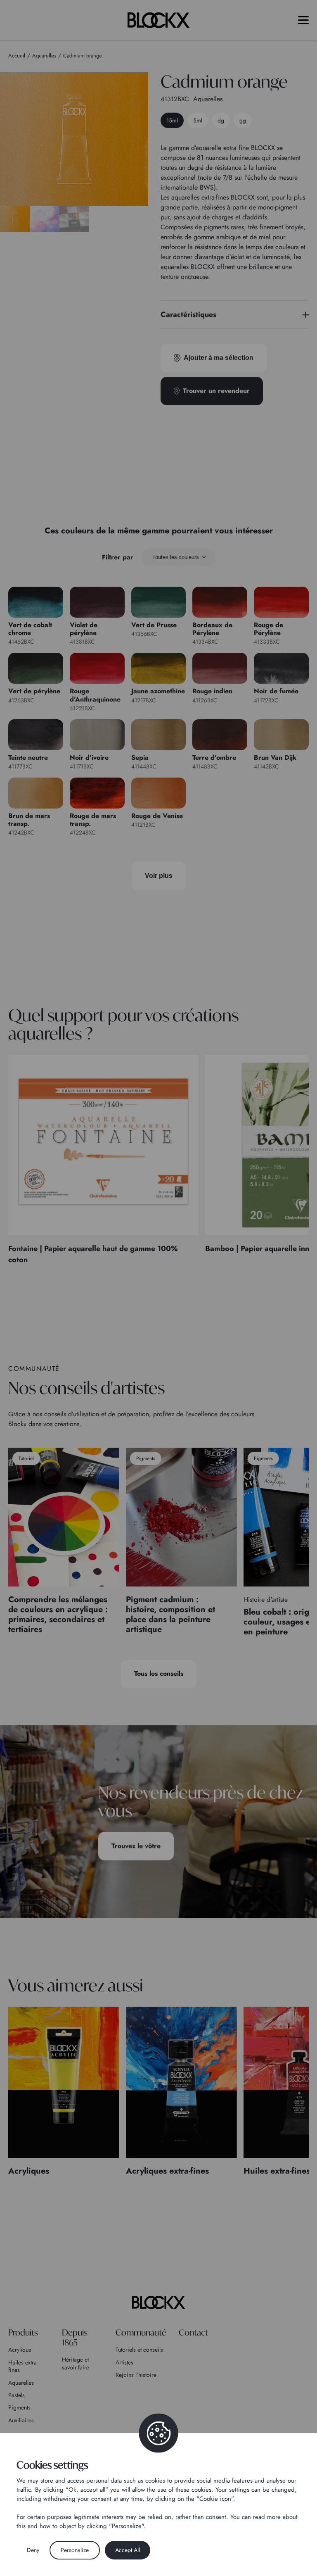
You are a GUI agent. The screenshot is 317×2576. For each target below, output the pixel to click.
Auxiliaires (21, 2420)
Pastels (17, 2395)
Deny (33, 2550)
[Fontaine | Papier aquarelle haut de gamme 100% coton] (103, 1145)
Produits (23, 2332)
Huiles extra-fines (23, 2366)
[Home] (158, 2302)
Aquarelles (21, 2383)
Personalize (75, 2550)
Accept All (128, 2550)
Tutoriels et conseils (139, 2350)
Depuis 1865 (75, 2337)
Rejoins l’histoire (136, 2375)
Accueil (17, 56)
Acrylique (20, 2350)
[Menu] (303, 20)
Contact (193, 2332)
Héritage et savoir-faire (76, 2363)
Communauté (141, 2332)
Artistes (124, 2362)
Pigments (19, 2407)
